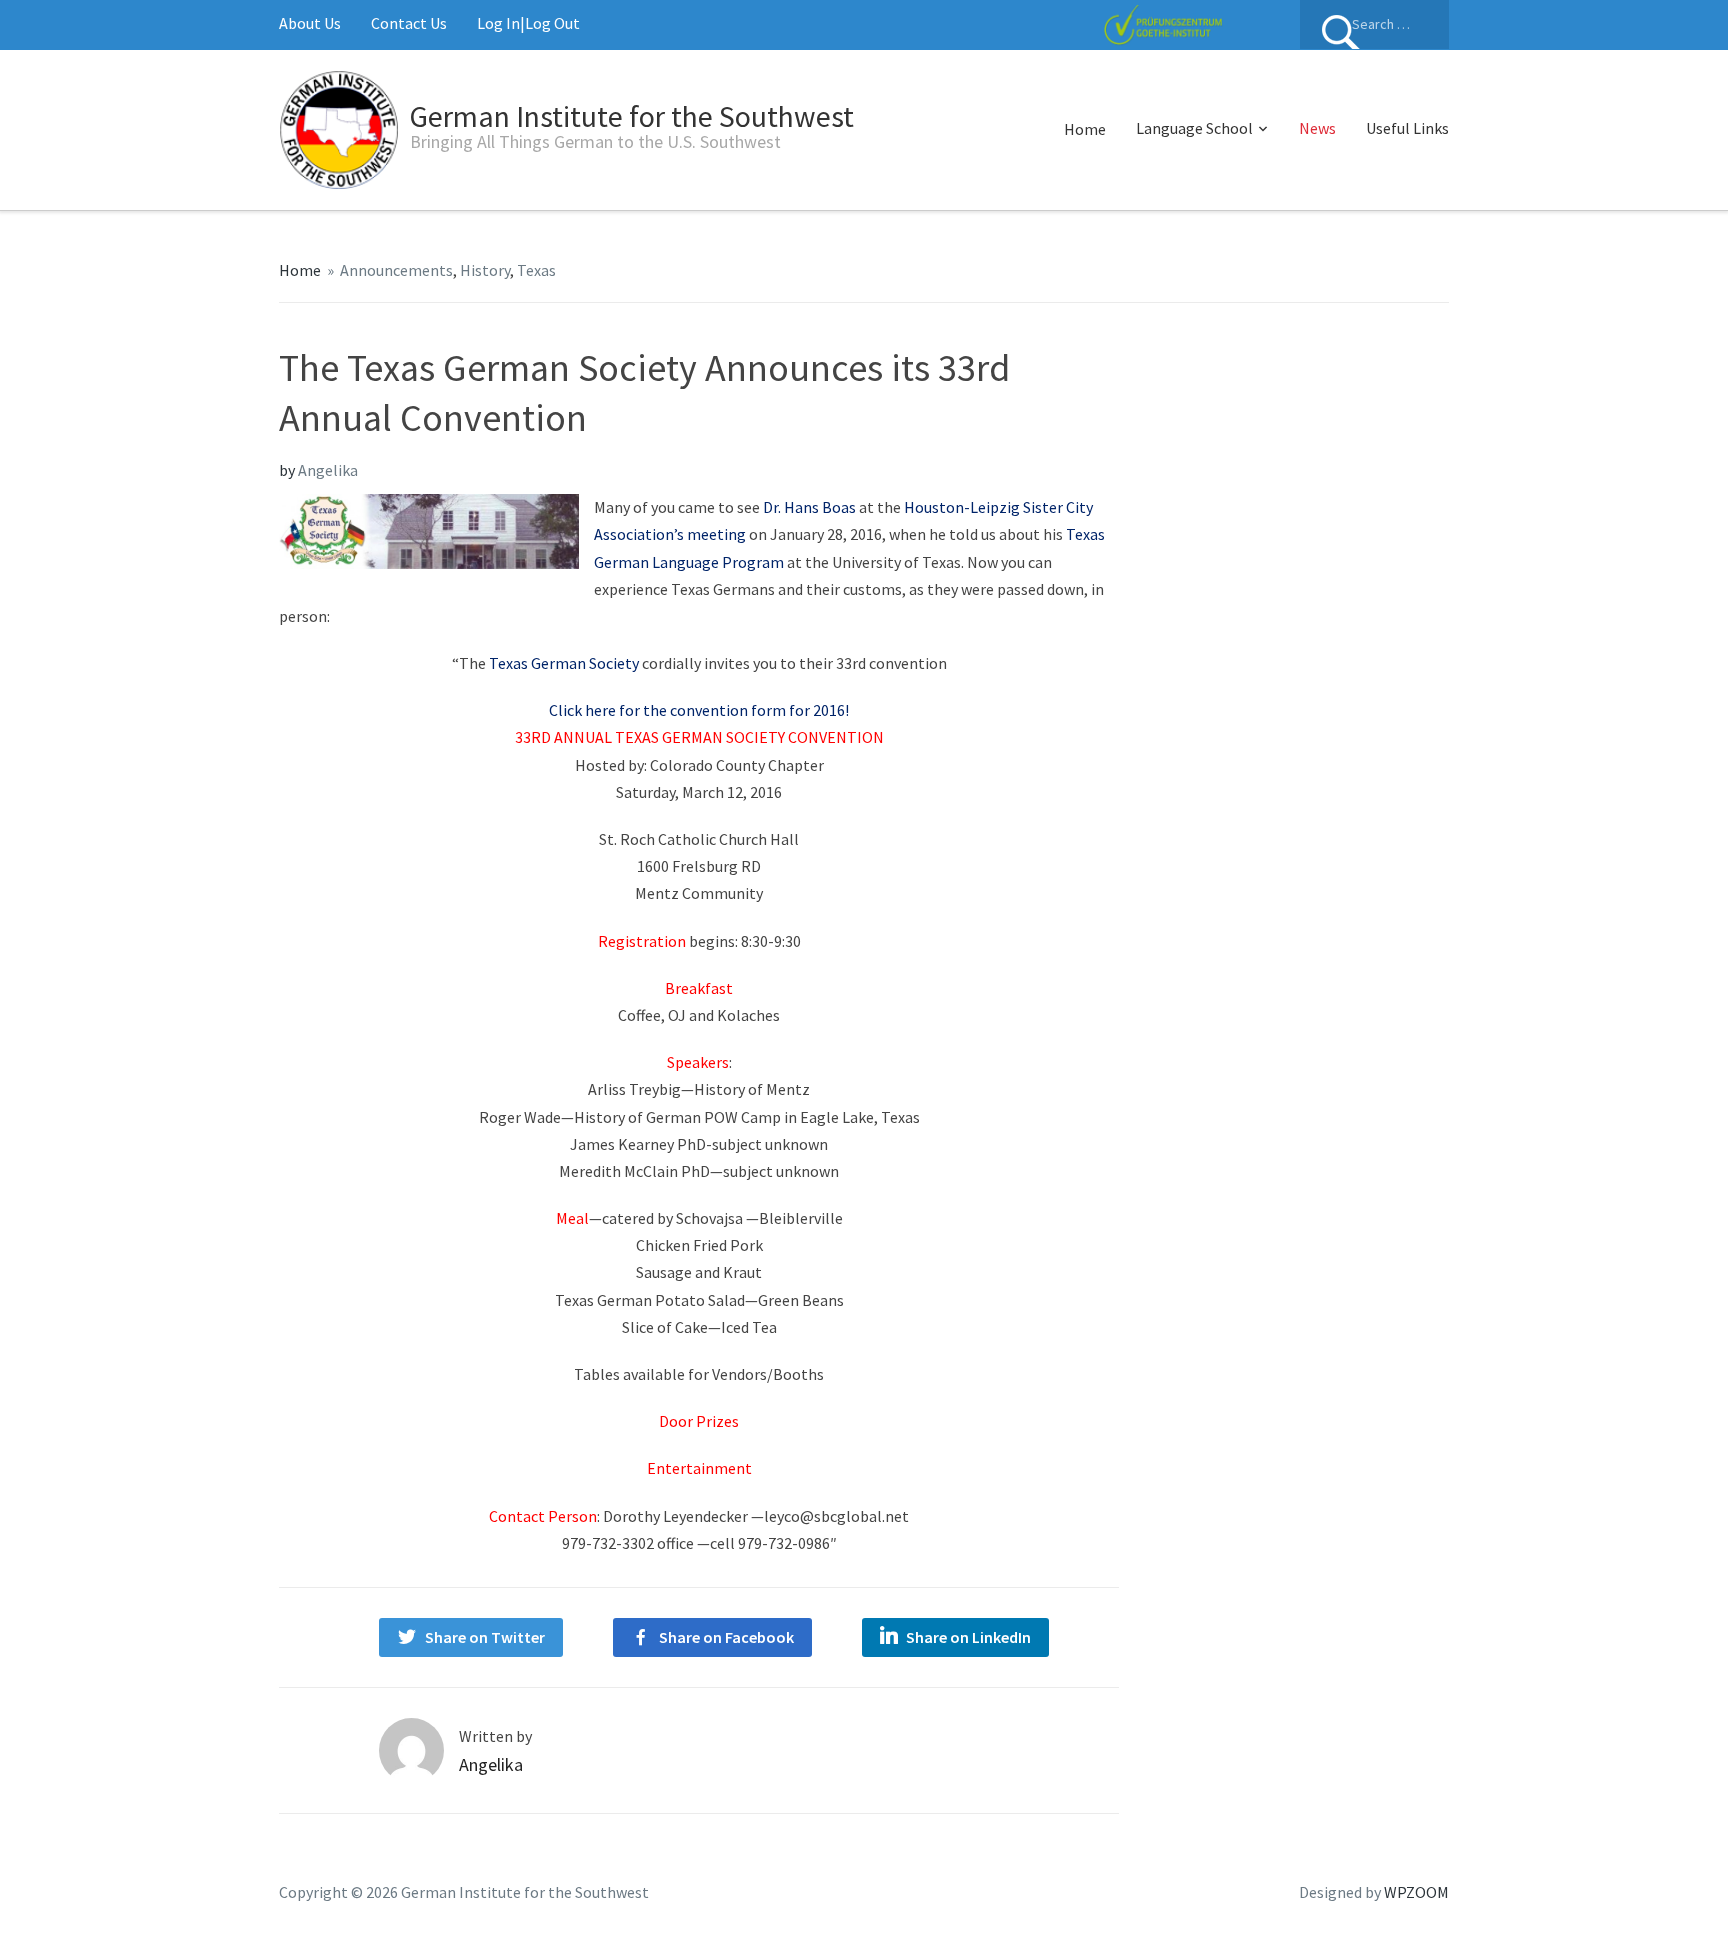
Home (1085, 129)
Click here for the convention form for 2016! (699, 710)
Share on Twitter (485, 1637)
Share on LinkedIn (968, 1637)
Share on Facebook (726, 1637)
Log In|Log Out (528, 23)
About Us (310, 23)
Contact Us (409, 23)
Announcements (396, 270)
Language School (1194, 128)
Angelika (328, 470)
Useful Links (1407, 128)
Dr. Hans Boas (809, 507)
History (485, 270)
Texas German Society (564, 663)
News (1317, 128)
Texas (536, 270)
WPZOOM (1416, 1892)
